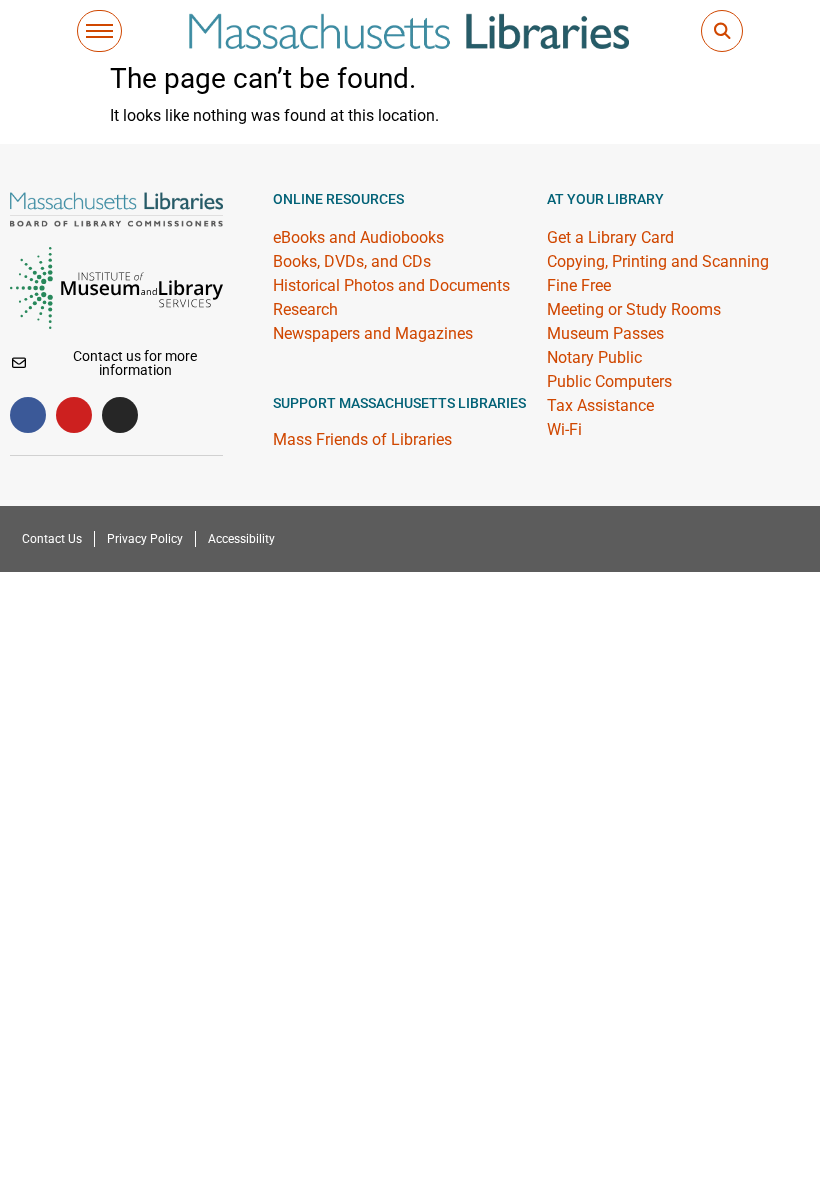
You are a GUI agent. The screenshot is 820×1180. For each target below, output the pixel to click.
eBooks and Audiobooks (358, 237)
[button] (722, 31)
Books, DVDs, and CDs (352, 261)
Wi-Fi (564, 429)
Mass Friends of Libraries (362, 439)
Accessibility (241, 539)
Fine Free (579, 285)
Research (305, 309)
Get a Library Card (610, 237)
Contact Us (52, 539)
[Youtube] (74, 415)
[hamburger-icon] (99, 31)
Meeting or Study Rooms (634, 309)
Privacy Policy (145, 539)
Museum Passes (605, 333)
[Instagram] (120, 415)
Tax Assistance (600, 405)
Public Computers (609, 381)
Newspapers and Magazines (373, 333)
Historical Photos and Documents (391, 285)
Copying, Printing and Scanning (658, 261)
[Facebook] (28, 415)
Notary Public (594, 357)
